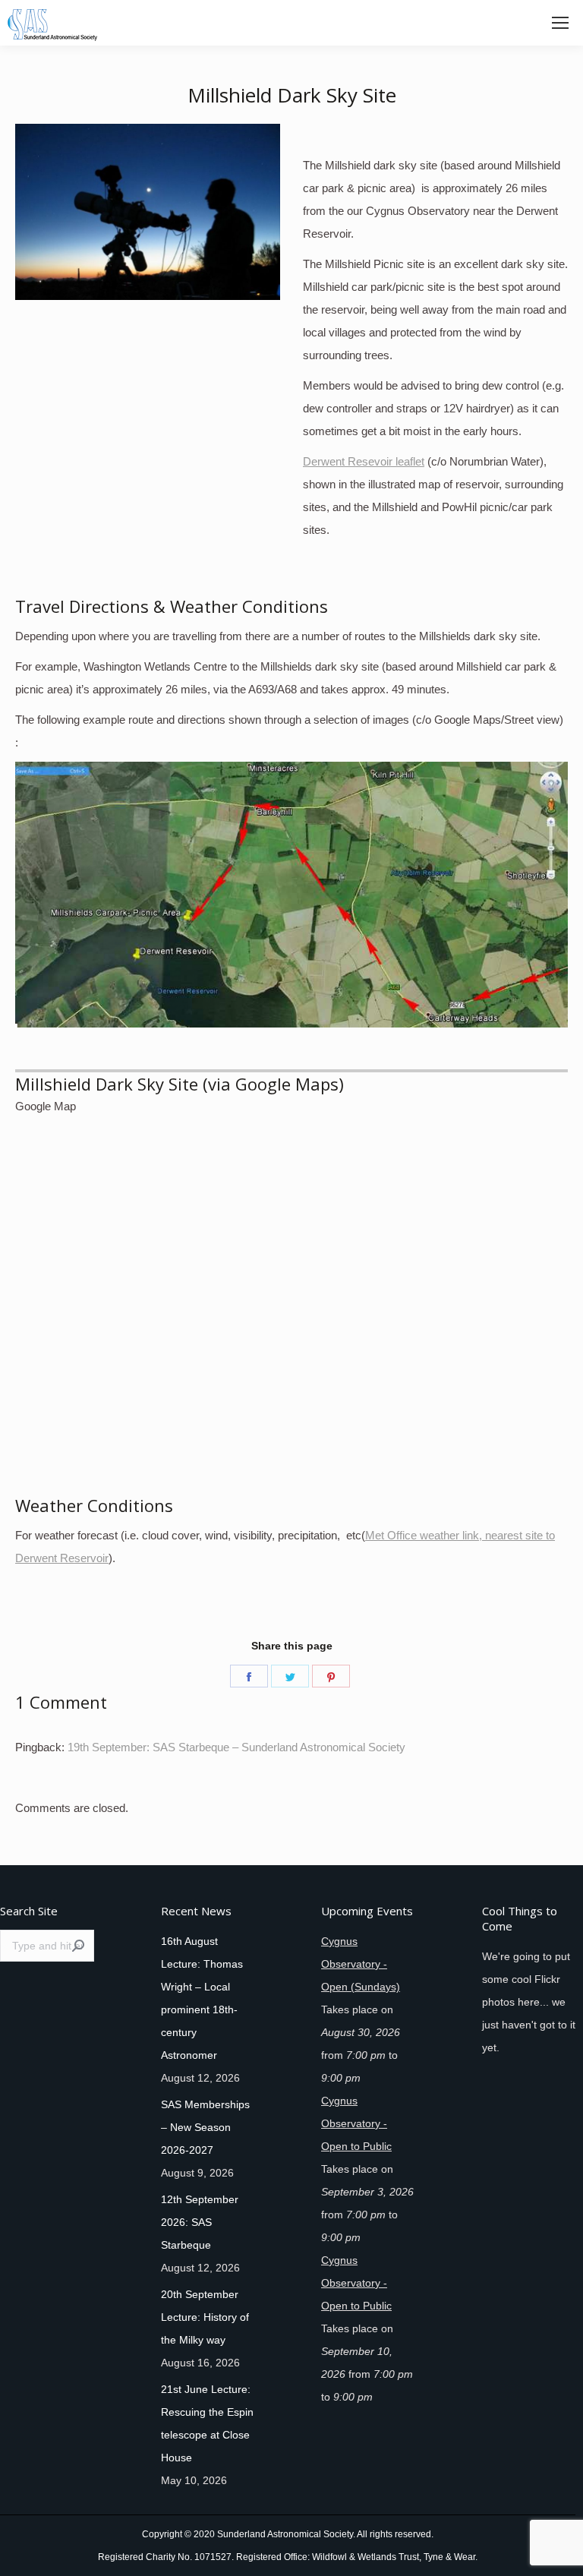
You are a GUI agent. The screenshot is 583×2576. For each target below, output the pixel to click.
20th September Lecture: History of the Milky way (205, 2317)
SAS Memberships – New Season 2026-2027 (205, 2127)
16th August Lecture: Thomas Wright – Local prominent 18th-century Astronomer (202, 1998)
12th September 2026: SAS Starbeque (200, 2222)
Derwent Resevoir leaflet (364, 461)
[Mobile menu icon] (560, 23)
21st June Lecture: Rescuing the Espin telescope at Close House (207, 2423)
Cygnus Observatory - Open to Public (356, 2123)
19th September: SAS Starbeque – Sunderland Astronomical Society (236, 1747)
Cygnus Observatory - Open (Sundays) (361, 1964)
